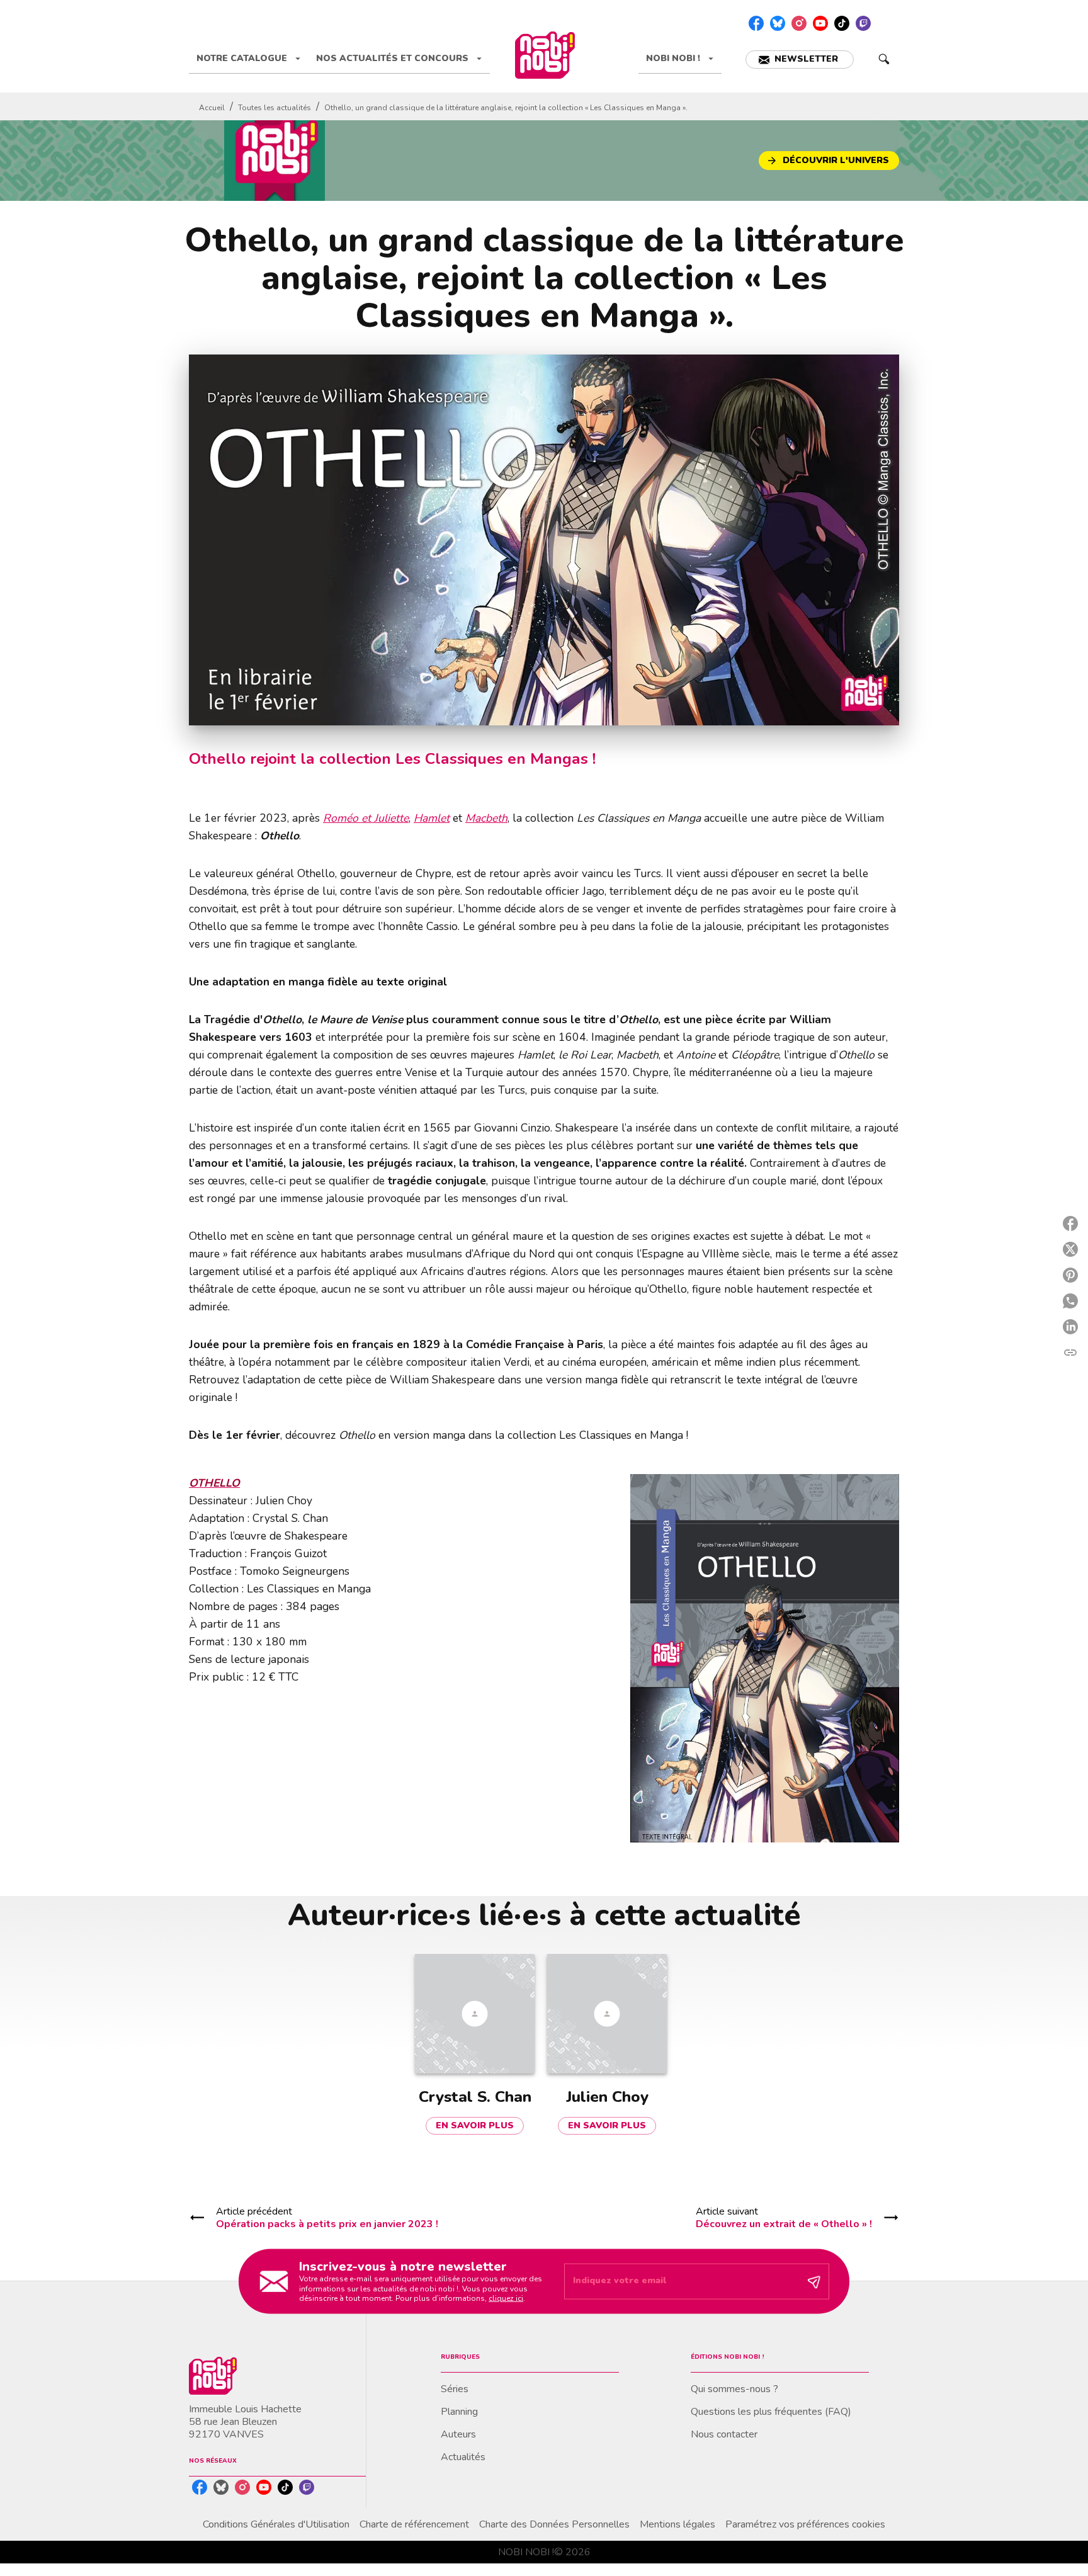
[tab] (249, 59)
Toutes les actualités (275, 108)
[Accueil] (545, 55)
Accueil (212, 108)
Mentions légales (677, 2524)
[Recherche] (884, 59)
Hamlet (432, 818)
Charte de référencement (414, 2524)
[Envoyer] (814, 2281)
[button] (800, 60)
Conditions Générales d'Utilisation (276, 2524)
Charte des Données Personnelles (554, 2524)
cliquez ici (506, 2298)
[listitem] (756, 23)
